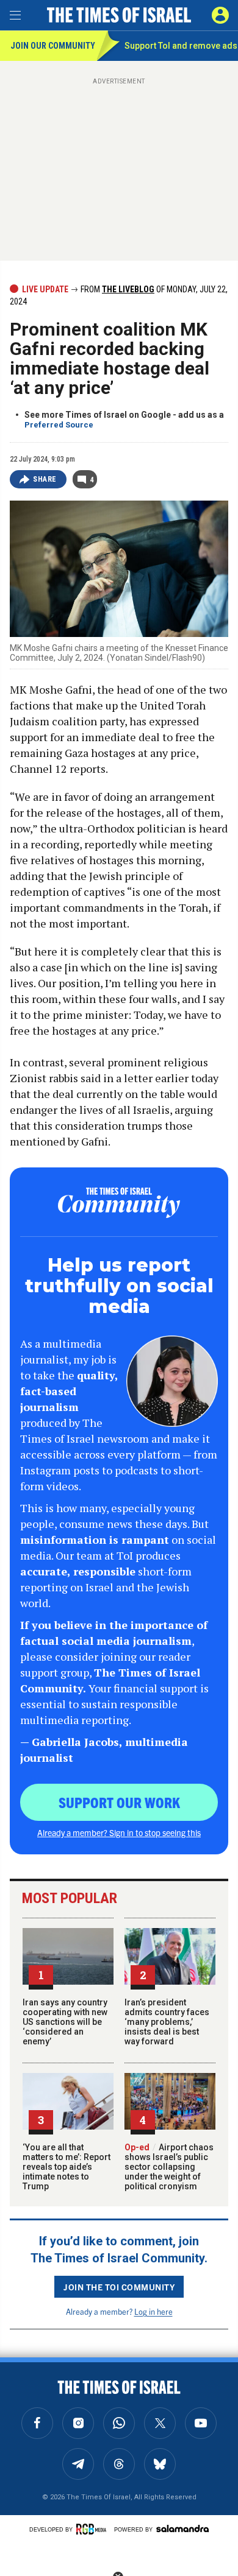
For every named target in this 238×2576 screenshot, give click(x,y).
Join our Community (53, 46)
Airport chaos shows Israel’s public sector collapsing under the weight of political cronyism (169, 2167)
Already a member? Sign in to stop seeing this (119, 1832)
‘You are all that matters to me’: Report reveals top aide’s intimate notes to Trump (67, 2167)
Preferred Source (59, 425)
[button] (220, 15)
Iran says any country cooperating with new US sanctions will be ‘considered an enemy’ (65, 2022)
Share (45, 479)
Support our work (119, 1802)
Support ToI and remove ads (181, 46)
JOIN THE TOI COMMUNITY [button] (119, 2287)
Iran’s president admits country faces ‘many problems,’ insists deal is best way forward (167, 2022)
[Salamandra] (182, 2528)
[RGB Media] (93, 2529)
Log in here (153, 2311)
